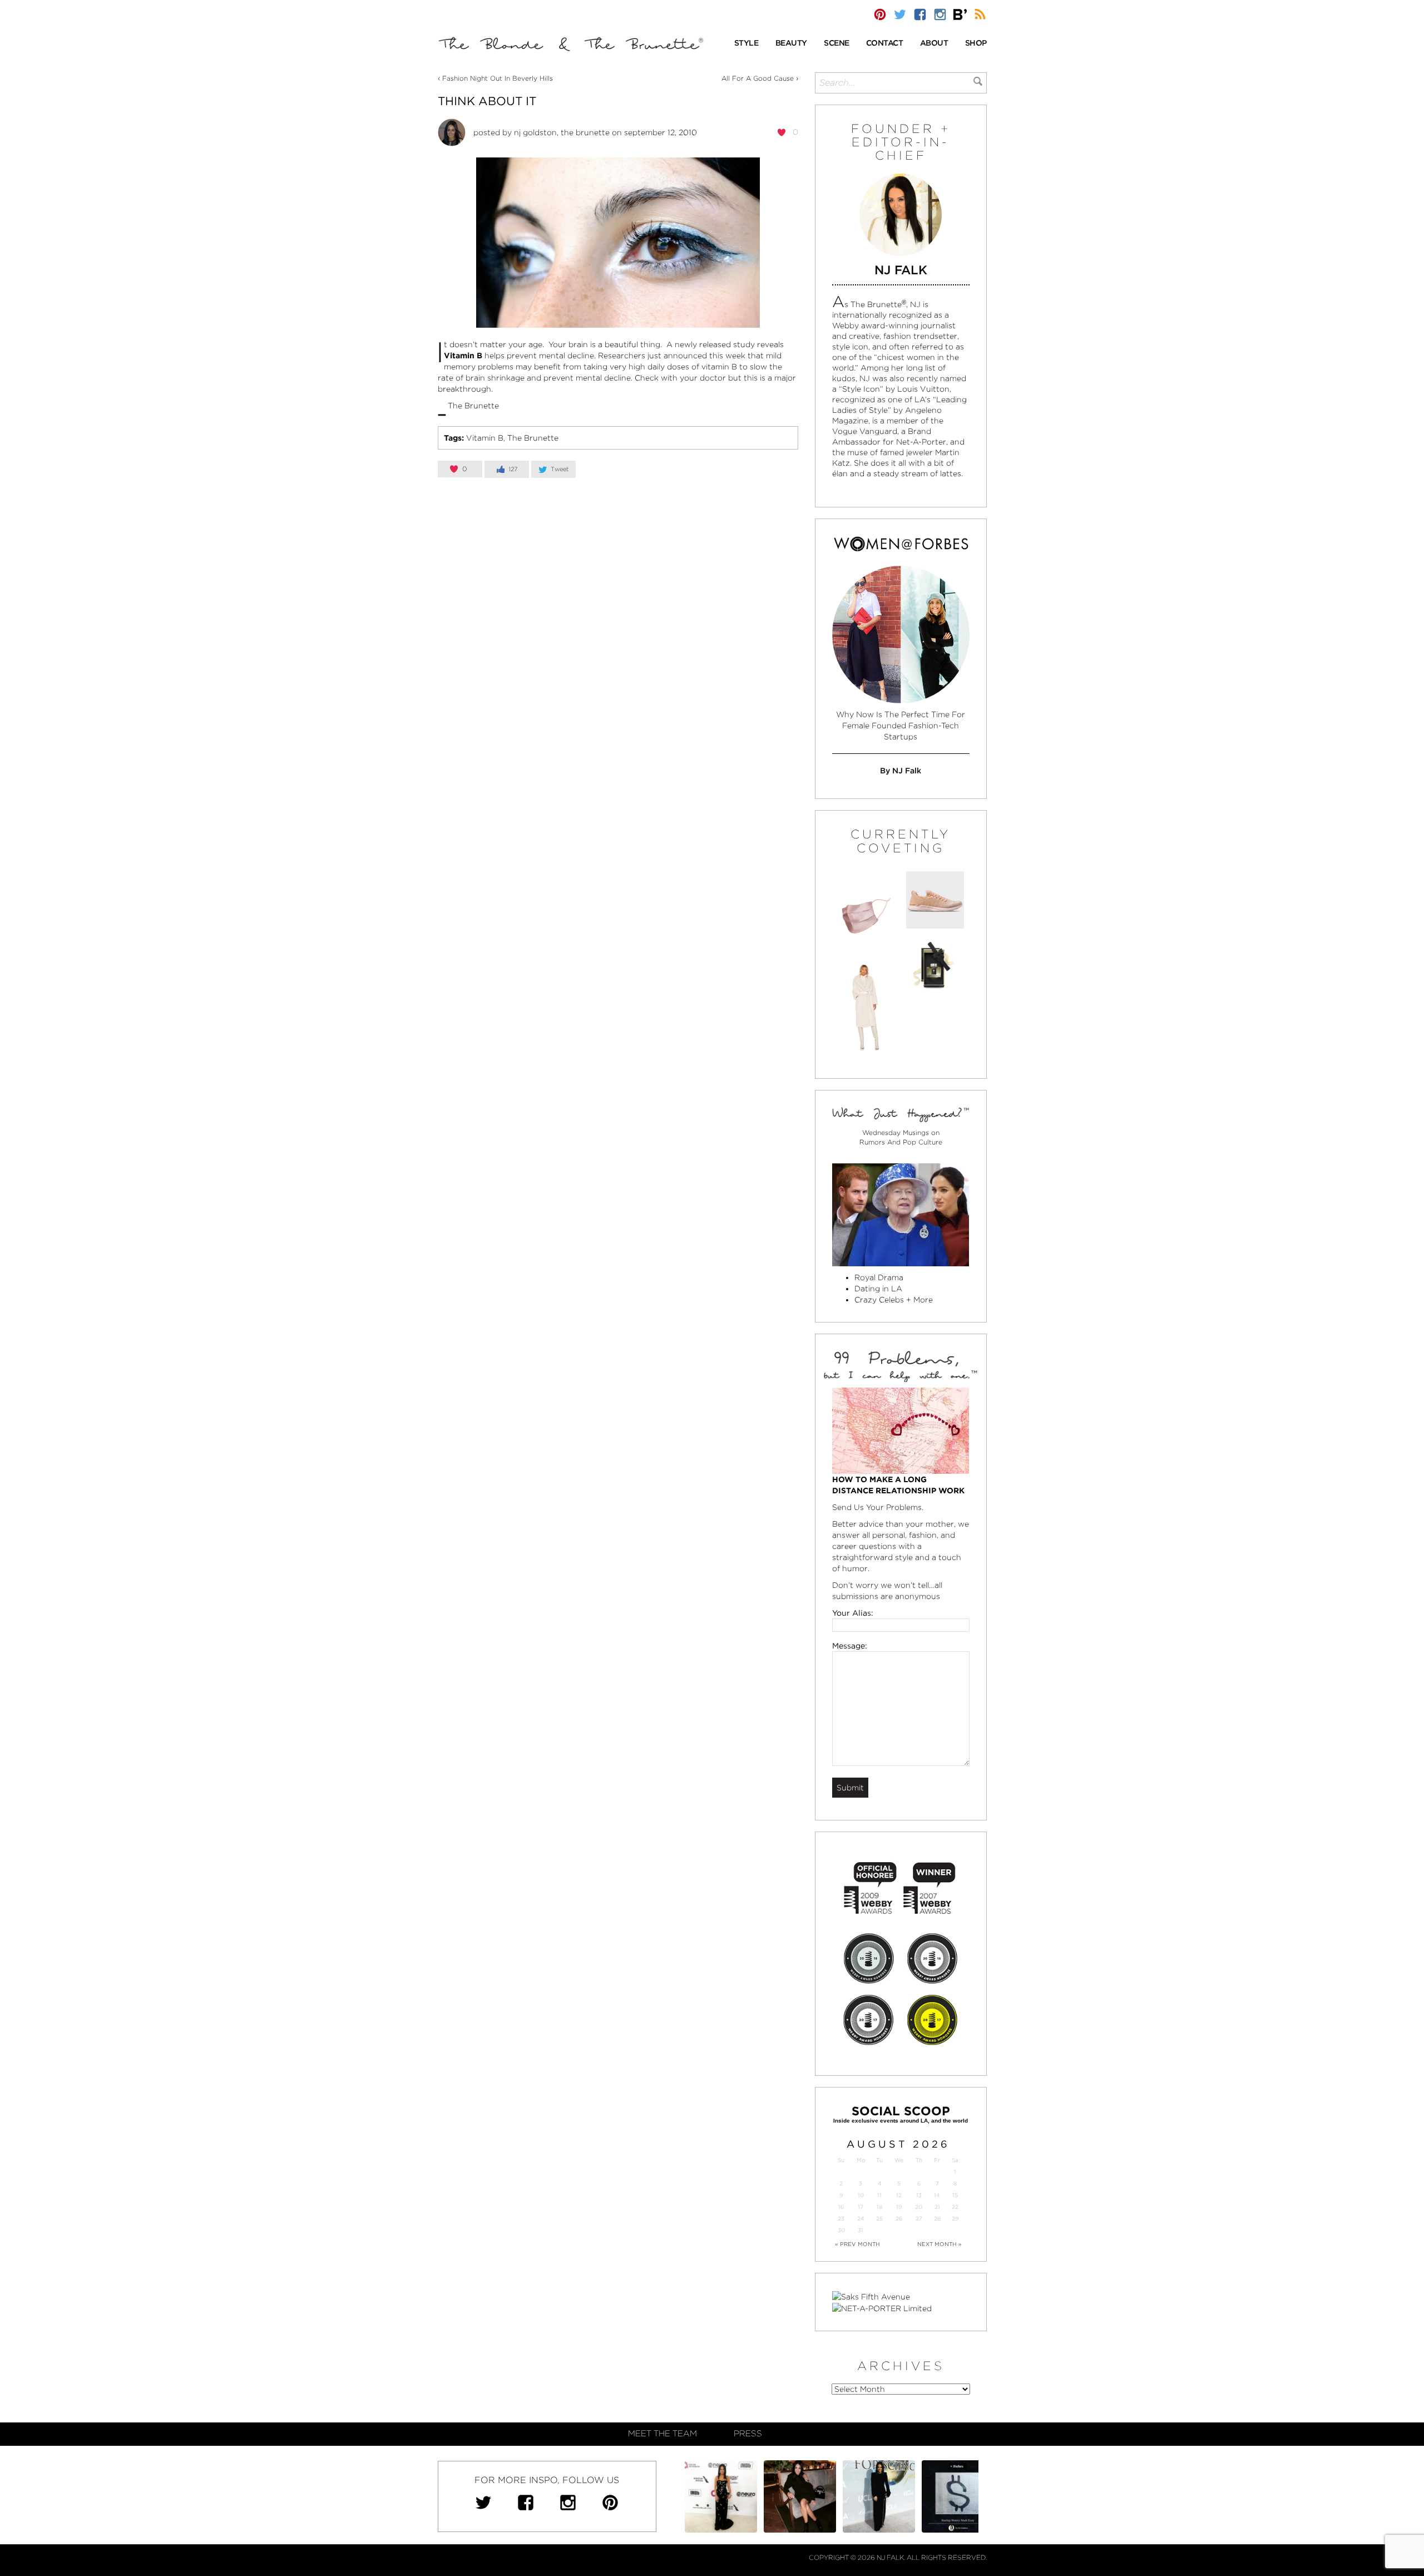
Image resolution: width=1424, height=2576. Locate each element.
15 (955, 2195)
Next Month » (940, 2244)
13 (919, 2195)
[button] (746, 44)
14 (937, 2195)
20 (919, 2207)
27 (919, 2219)
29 (955, 2219)
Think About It (487, 101)
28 (937, 2219)
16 (841, 2207)
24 (861, 2219)
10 (861, 2195)
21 (937, 2207)
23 (841, 2219)
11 (879, 2195)
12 (899, 2195)
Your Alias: (853, 1613)
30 (841, 2230)
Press (748, 2434)
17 (861, 2207)
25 (879, 2219)
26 (899, 2219)
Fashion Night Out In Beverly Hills (498, 78)
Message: (850, 1646)
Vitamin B (485, 438)
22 (955, 2207)
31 (861, 2230)
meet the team (662, 2434)
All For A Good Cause (758, 78)
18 (879, 2207)
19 (899, 2207)
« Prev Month (857, 2244)
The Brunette (533, 438)
